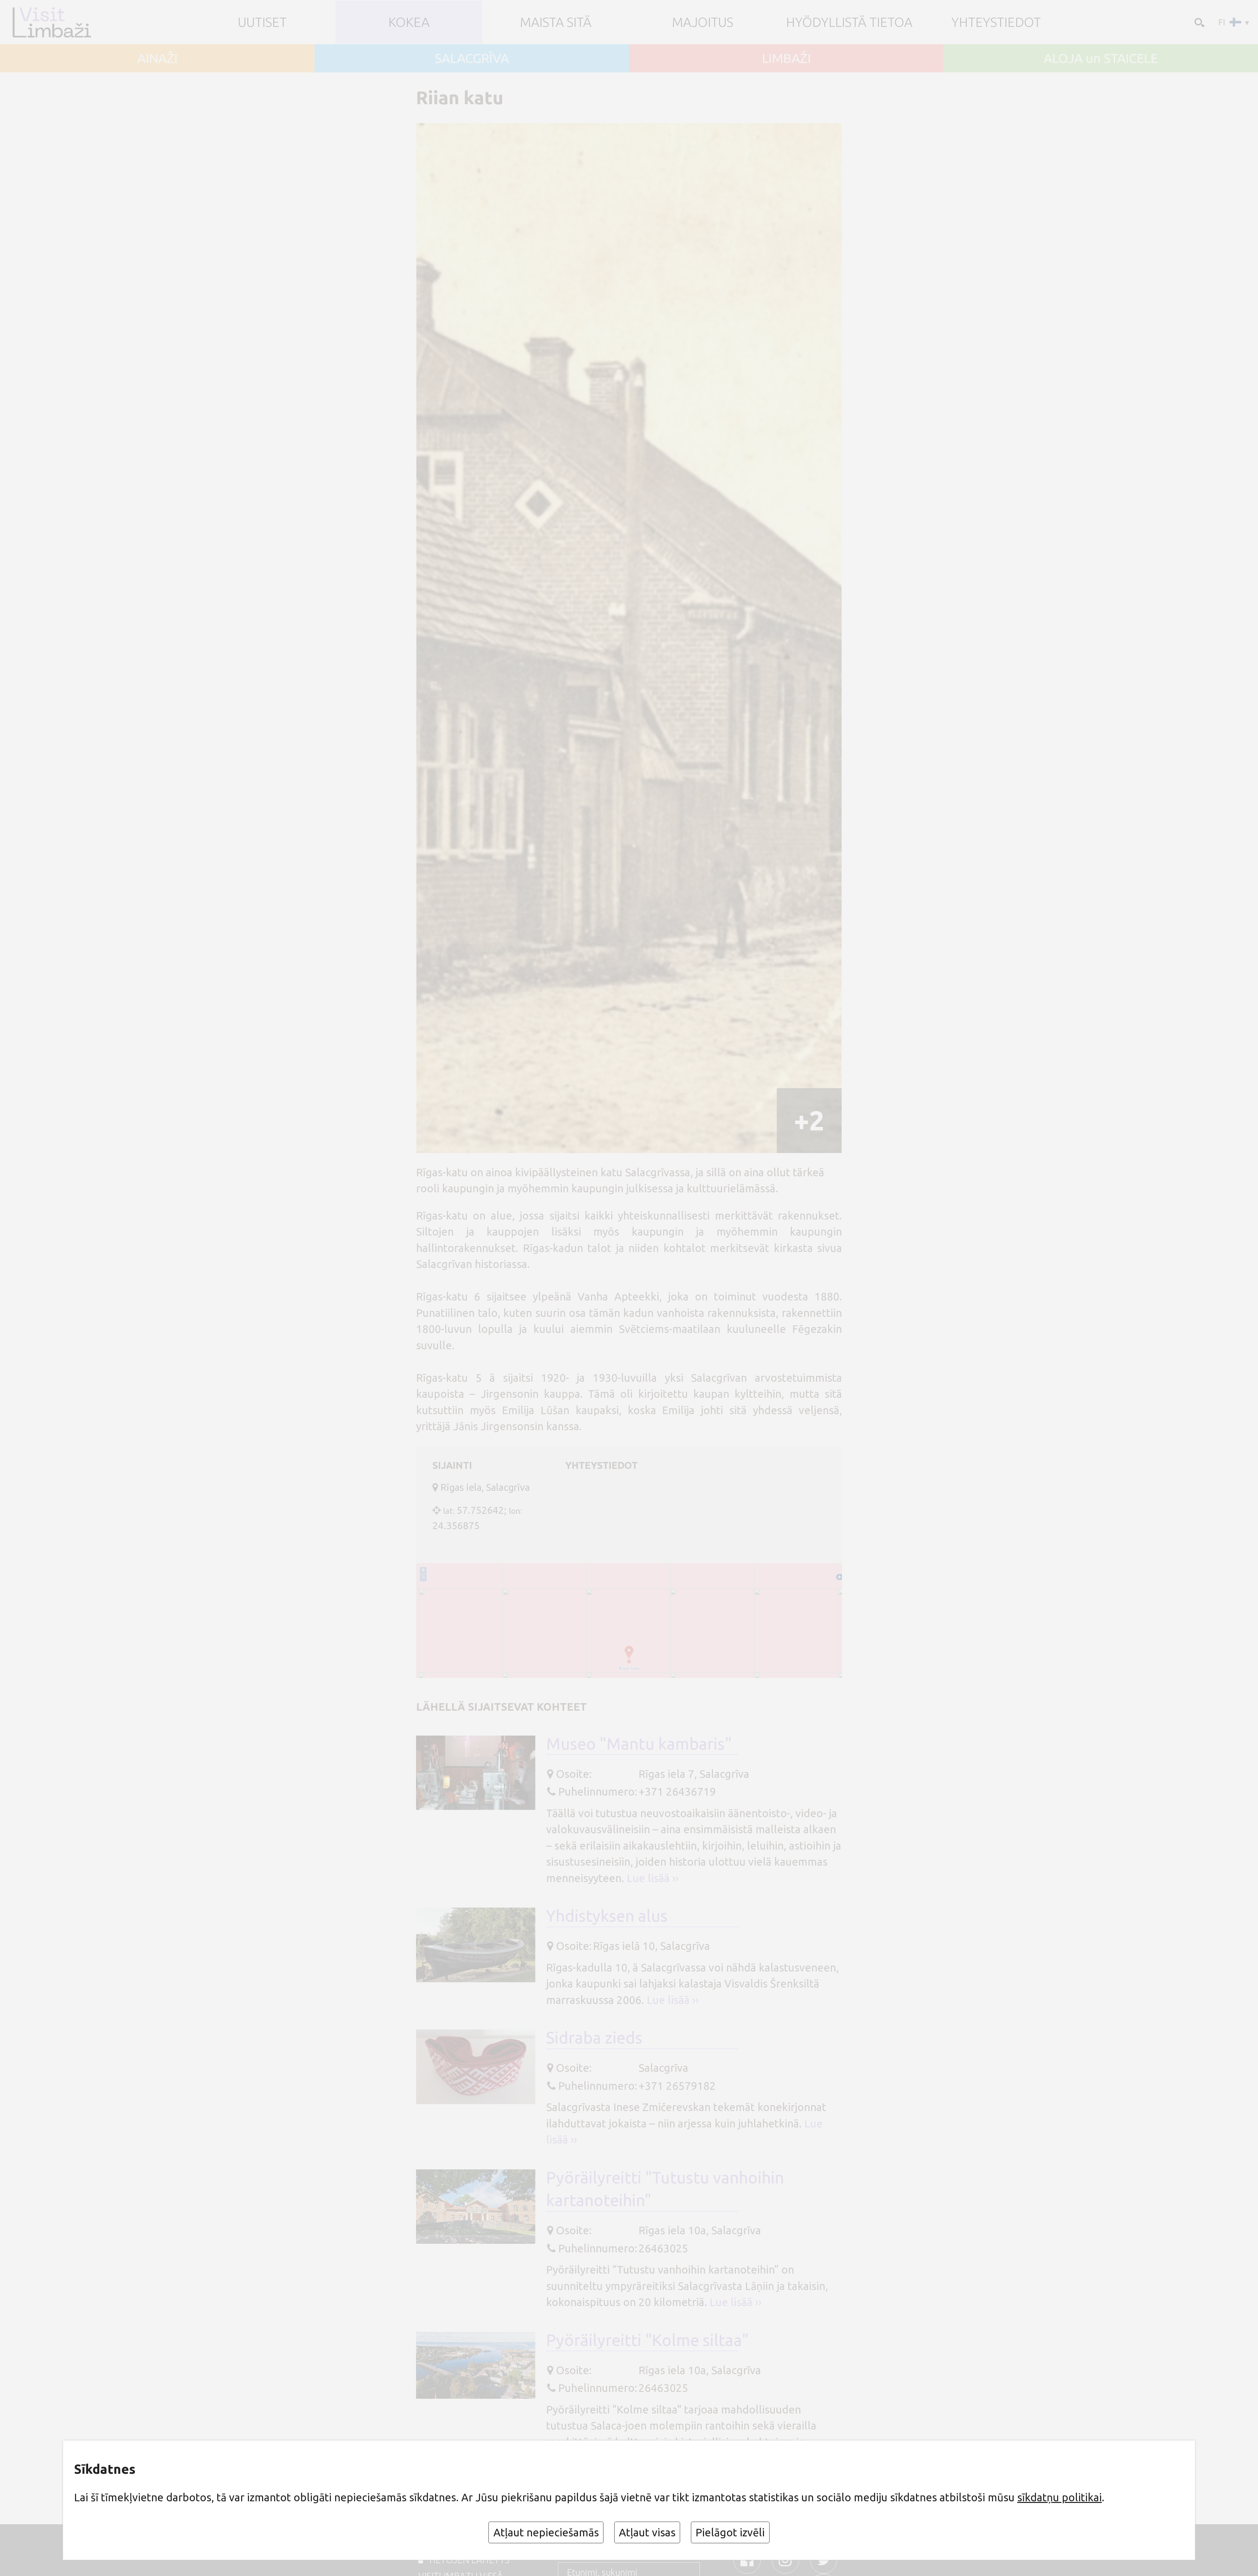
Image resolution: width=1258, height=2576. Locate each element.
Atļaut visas (647, 2532)
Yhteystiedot (996, 22)
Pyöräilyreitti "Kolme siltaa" (647, 2340)
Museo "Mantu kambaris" (639, 1744)
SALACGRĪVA (472, 58)
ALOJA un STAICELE (1101, 58)
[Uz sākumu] (63, 22)
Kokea (409, 22)
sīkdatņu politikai (1059, 2497)
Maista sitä (556, 22)
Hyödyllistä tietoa (849, 22)
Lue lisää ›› (653, 1878)
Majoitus (703, 22)
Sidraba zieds (594, 2038)
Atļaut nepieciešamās (546, 2532)
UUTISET (262, 22)
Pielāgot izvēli (730, 2532)
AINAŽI (157, 58)
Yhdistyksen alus (607, 1916)
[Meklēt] (1198, 22)
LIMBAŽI (786, 58)
